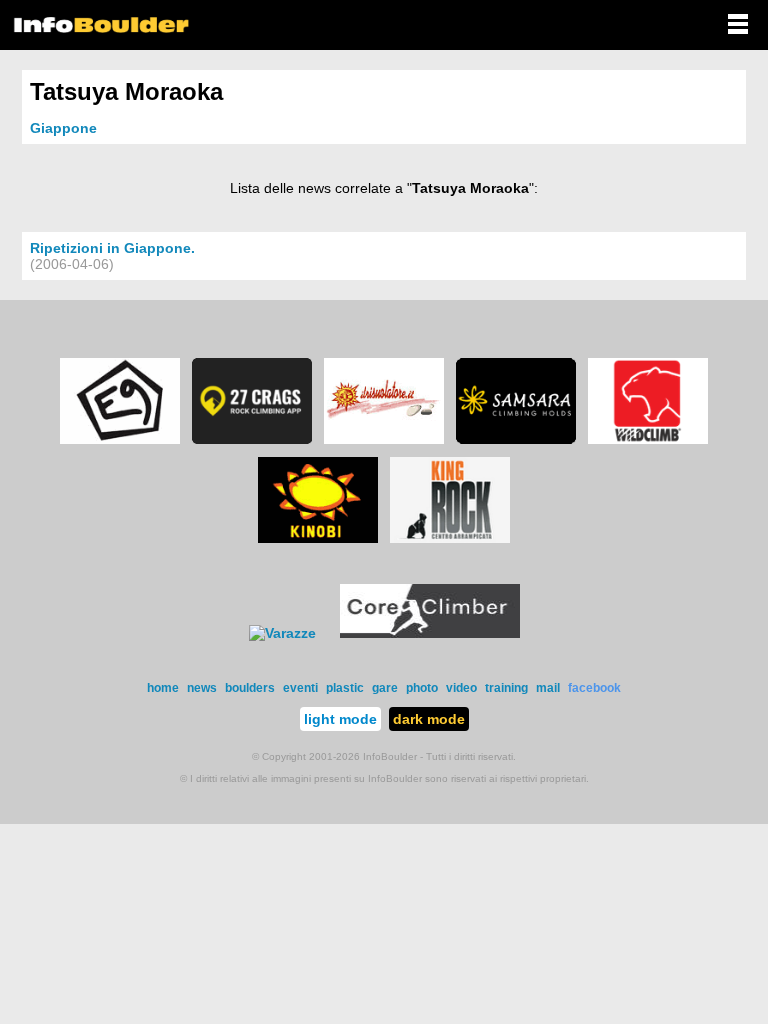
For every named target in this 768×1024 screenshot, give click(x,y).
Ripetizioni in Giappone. (112, 248)
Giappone (63, 128)
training (506, 688)
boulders (250, 688)
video (461, 688)
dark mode (429, 719)
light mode (340, 719)
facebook (594, 688)
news (202, 688)
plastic (345, 688)
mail (548, 688)
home (163, 688)
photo (422, 688)
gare (385, 688)
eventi (300, 688)
